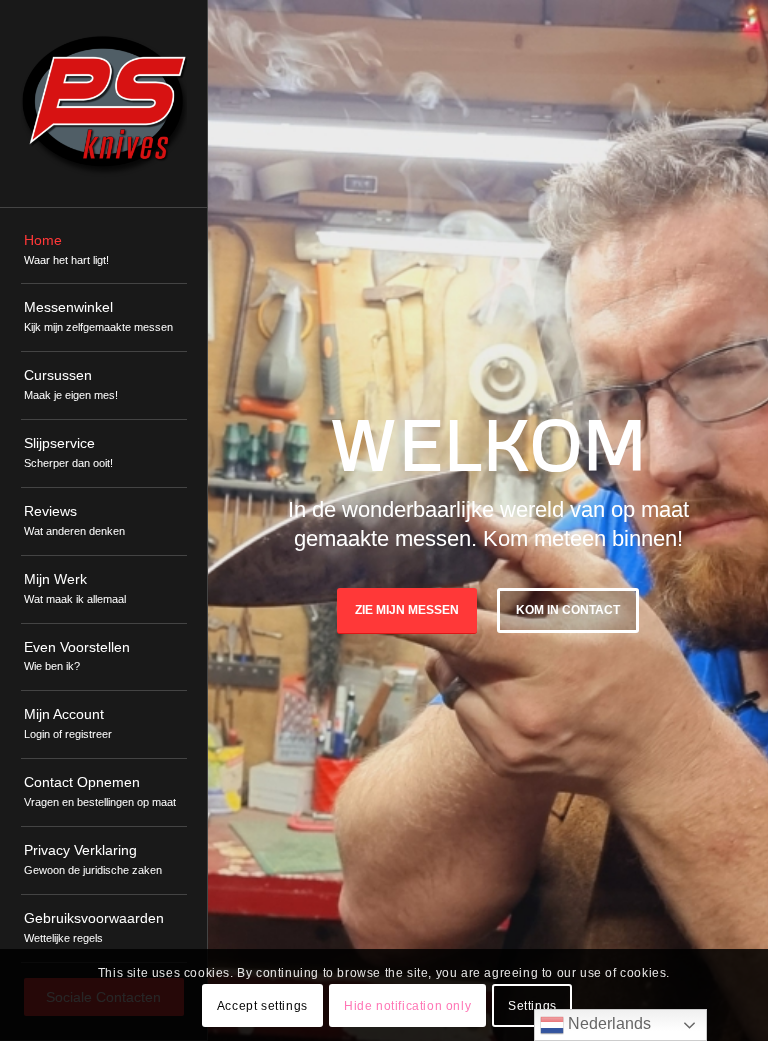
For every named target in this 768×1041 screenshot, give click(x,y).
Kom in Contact (568, 610)
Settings (532, 1006)
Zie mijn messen (407, 610)
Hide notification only (407, 1006)
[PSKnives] (104, 104)
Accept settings (262, 1006)
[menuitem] (104, 251)
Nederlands (607, 1023)
